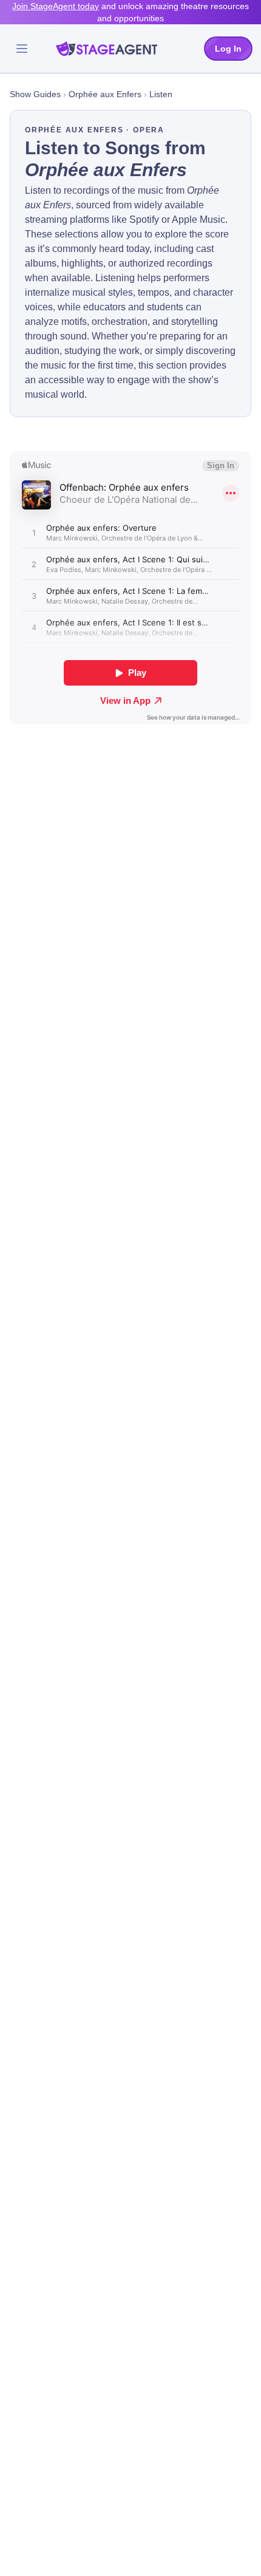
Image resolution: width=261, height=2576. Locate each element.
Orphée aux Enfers (105, 94)
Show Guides (35, 94)
